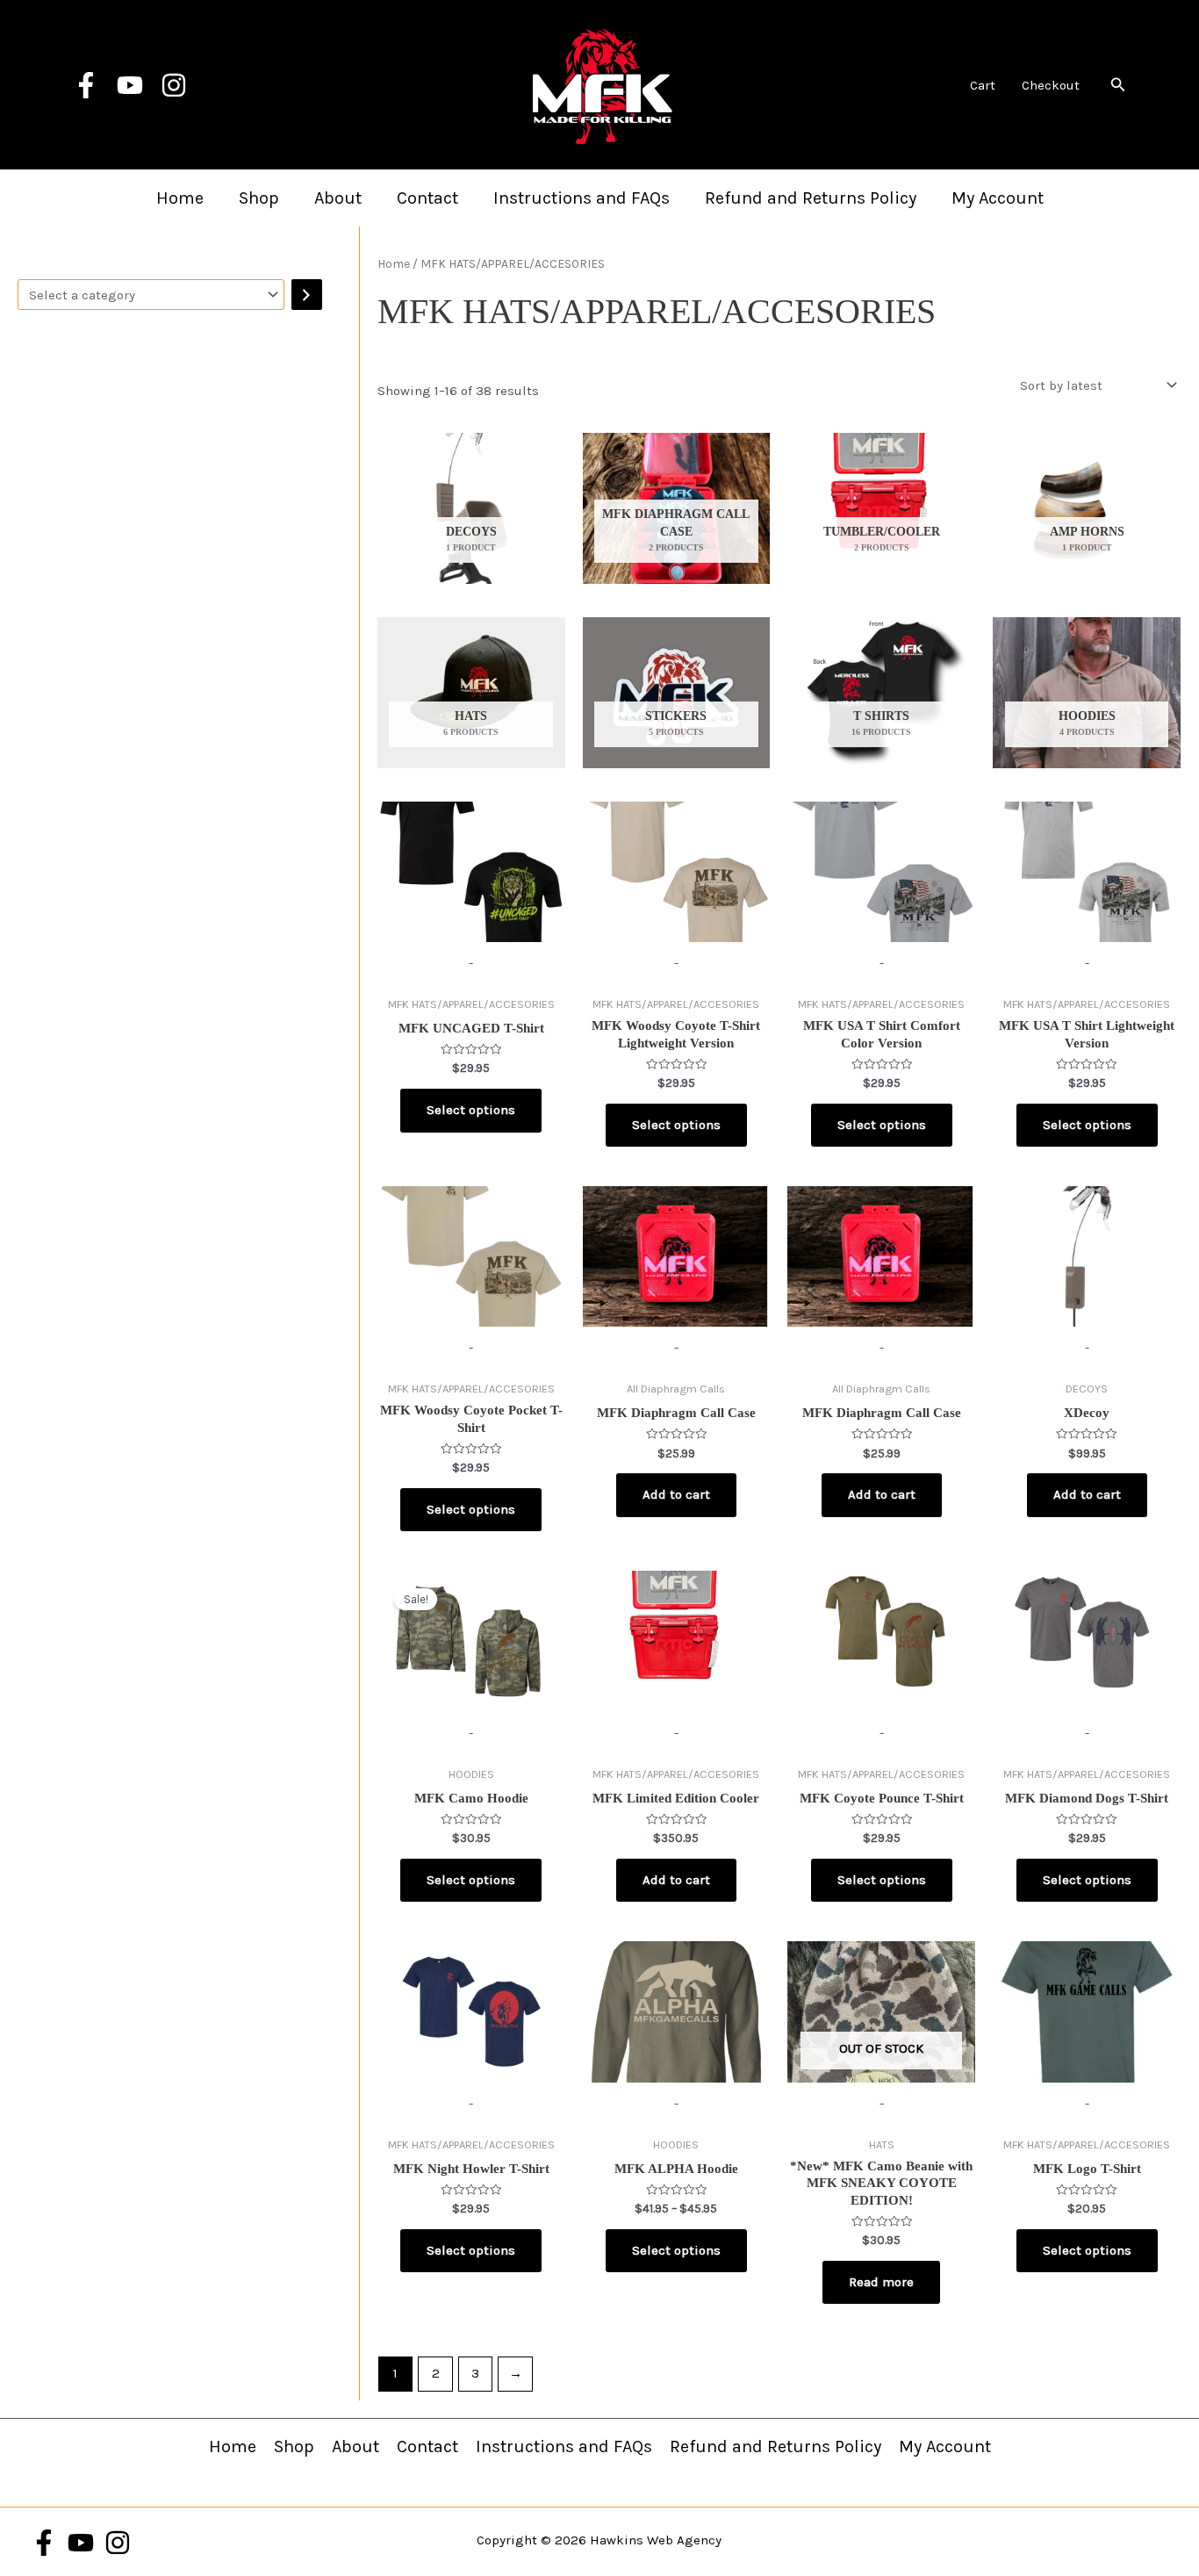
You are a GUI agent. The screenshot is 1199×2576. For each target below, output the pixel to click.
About (338, 198)
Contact (427, 198)
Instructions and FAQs (582, 198)
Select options (471, 1110)
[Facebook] (86, 85)
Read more (881, 2282)
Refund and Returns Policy (811, 198)
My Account (998, 198)
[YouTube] (130, 85)
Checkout (1051, 85)
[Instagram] (174, 85)
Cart (983, 85)
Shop (259, 198)
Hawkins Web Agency (656, 2540)
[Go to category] (307, 295)
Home (180, 198)
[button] (1118, 85)
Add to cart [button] (676, 1494)
